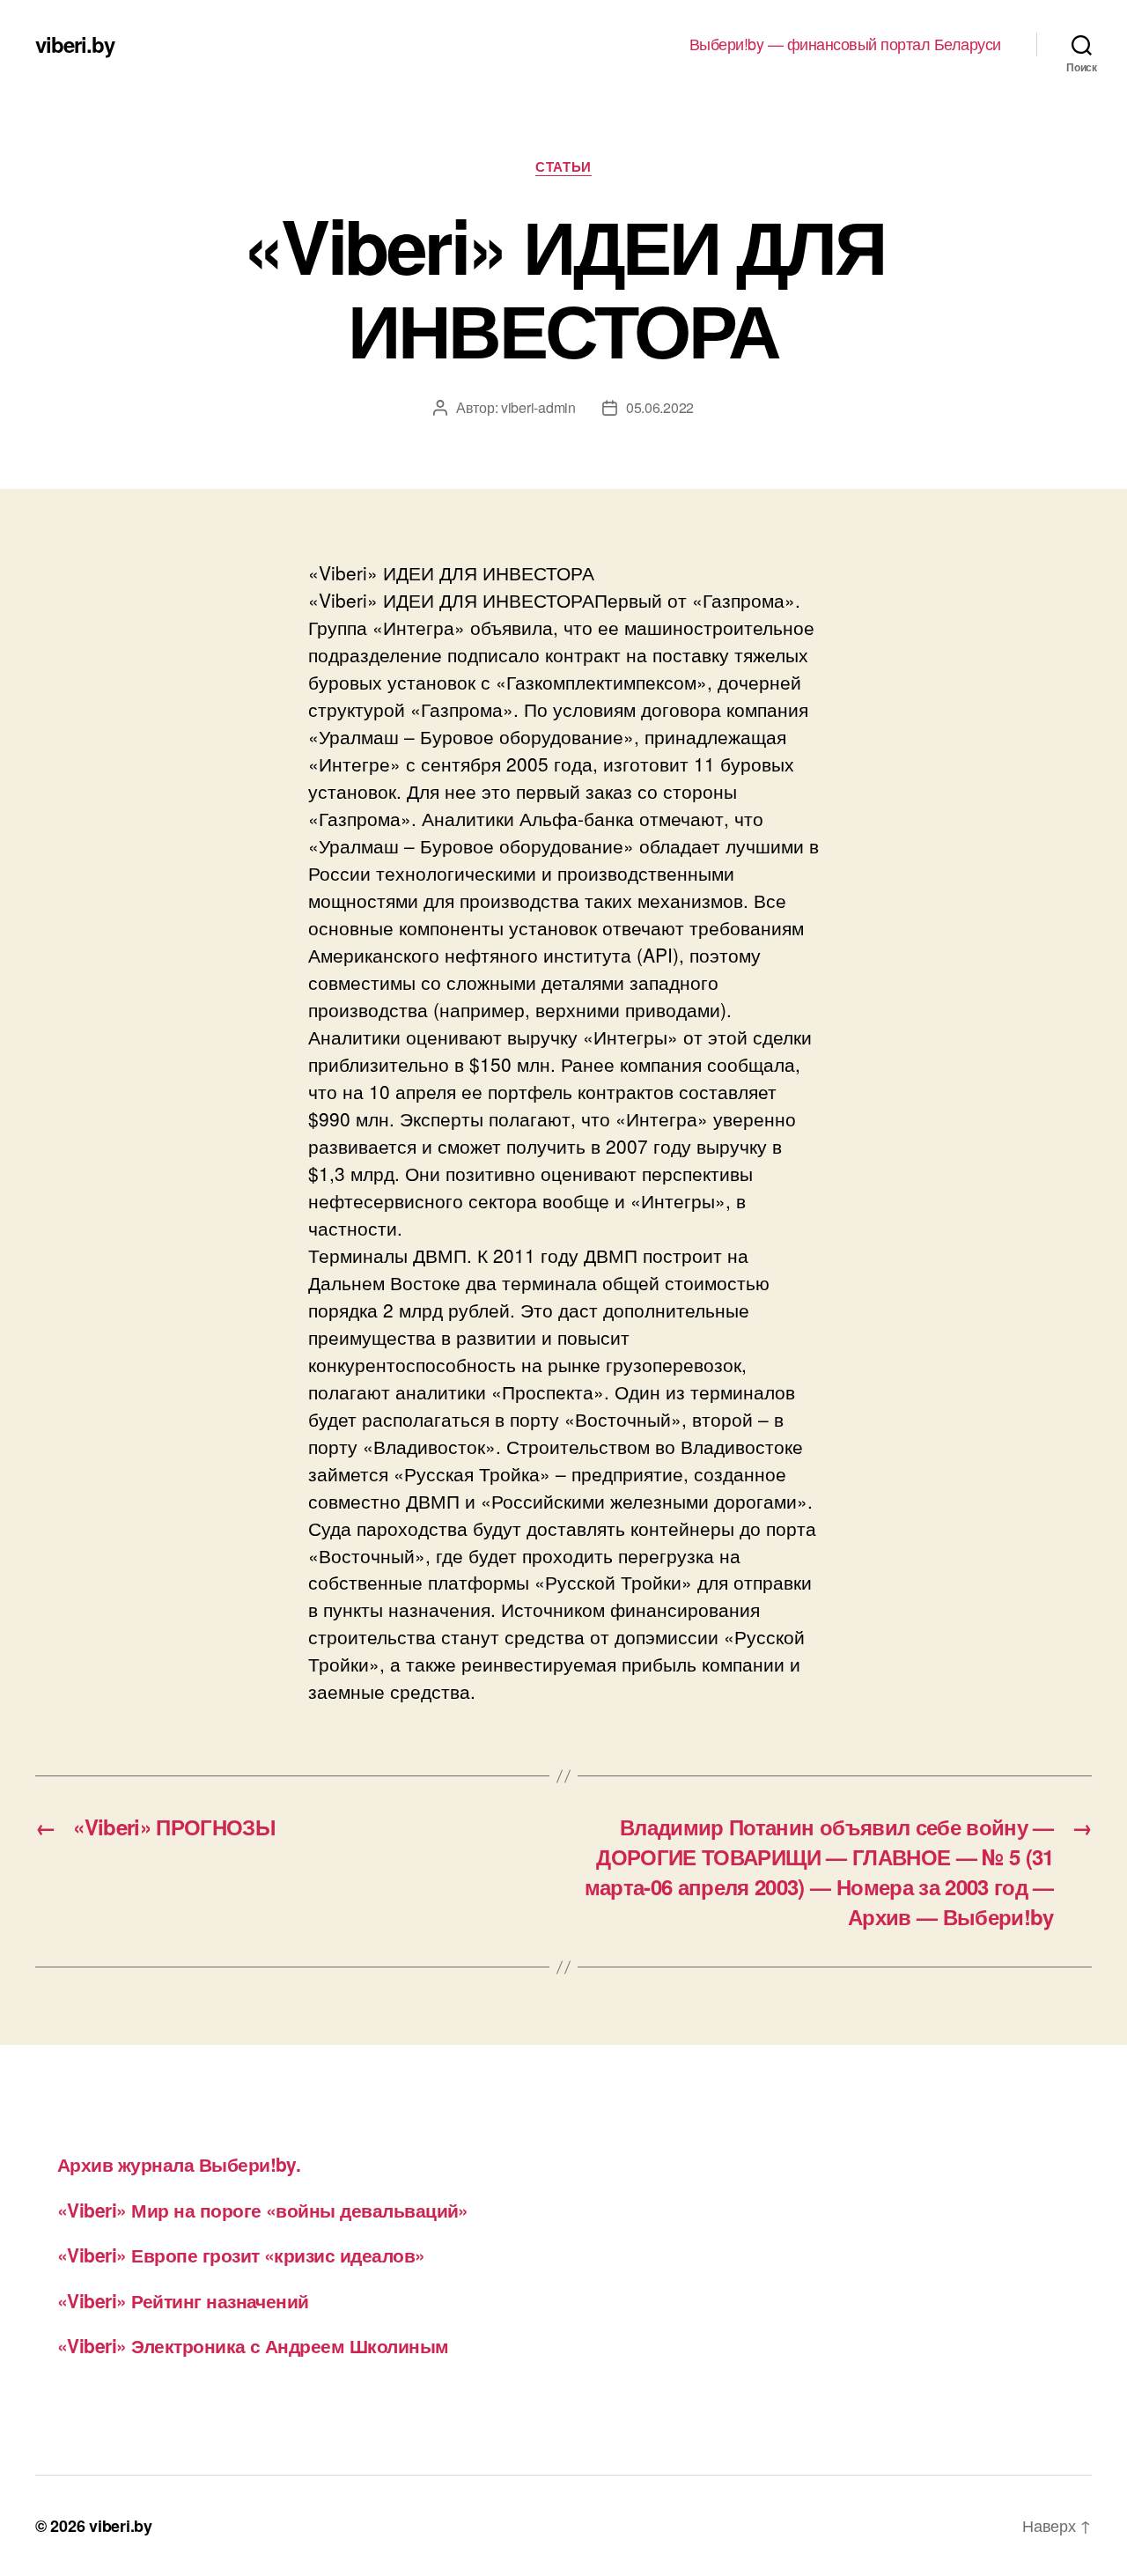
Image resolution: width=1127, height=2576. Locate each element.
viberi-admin (538, 407)
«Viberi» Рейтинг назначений (183, 2300)
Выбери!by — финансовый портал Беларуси (845, 44)
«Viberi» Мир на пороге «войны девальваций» (263, 2210)
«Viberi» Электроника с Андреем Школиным (253, 2345)
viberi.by (75, 44)
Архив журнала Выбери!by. (179, 2164)
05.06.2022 (660, 407)
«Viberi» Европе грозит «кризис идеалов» (241, 2255)
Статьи (563, 167)
